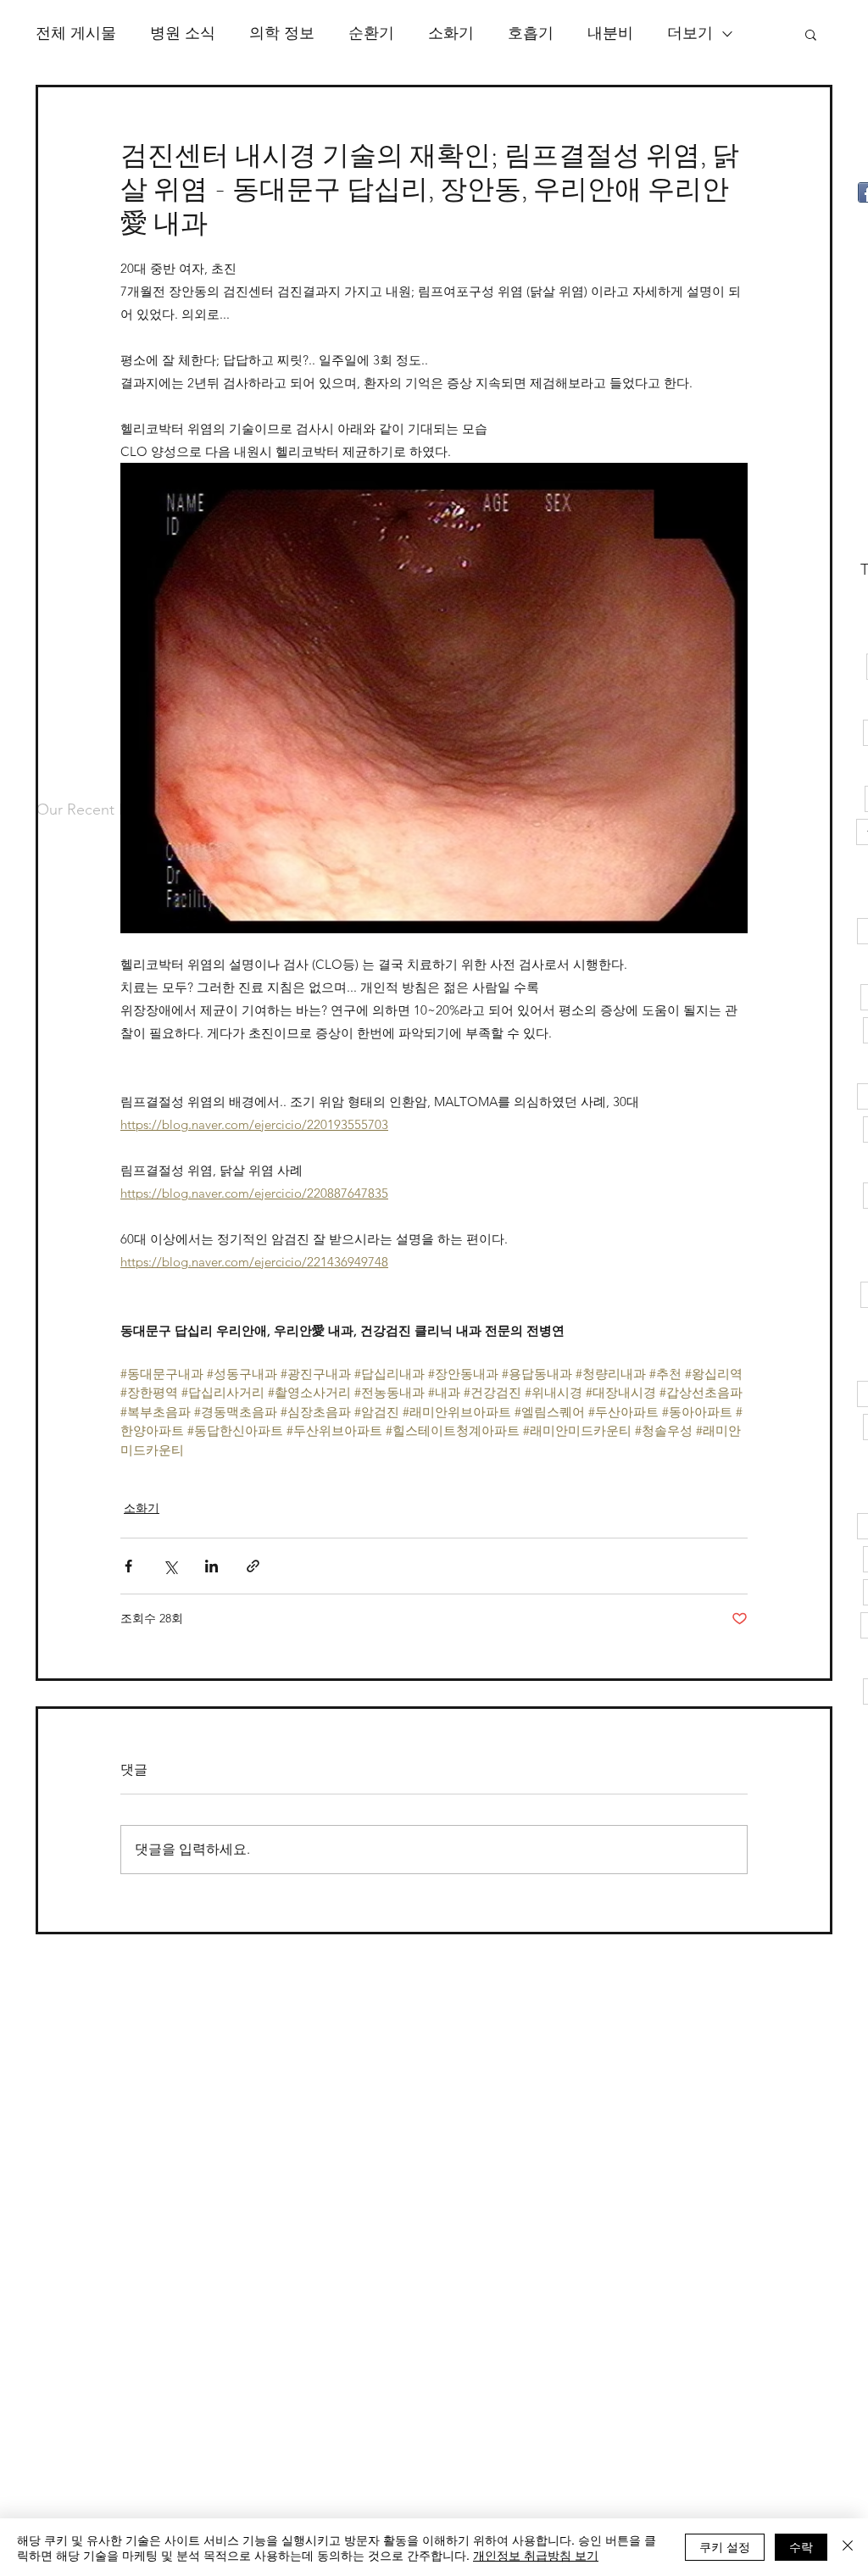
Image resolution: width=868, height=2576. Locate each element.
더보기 (690, 33)
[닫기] (848, 2547)
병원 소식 (183, 33)
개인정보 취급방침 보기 (536, 2555)
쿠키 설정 (725, 2546)
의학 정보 (282, 33)
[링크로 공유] (253, 1566)
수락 (801, 2546)
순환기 (371, 33)
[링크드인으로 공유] (211, 1566)
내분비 (610, 33)
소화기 (451, 33)
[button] (811, 34)
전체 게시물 (76, 33)
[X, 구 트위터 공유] (170, 1566)
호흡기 (531, 33)
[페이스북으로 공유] (128, 1566)
